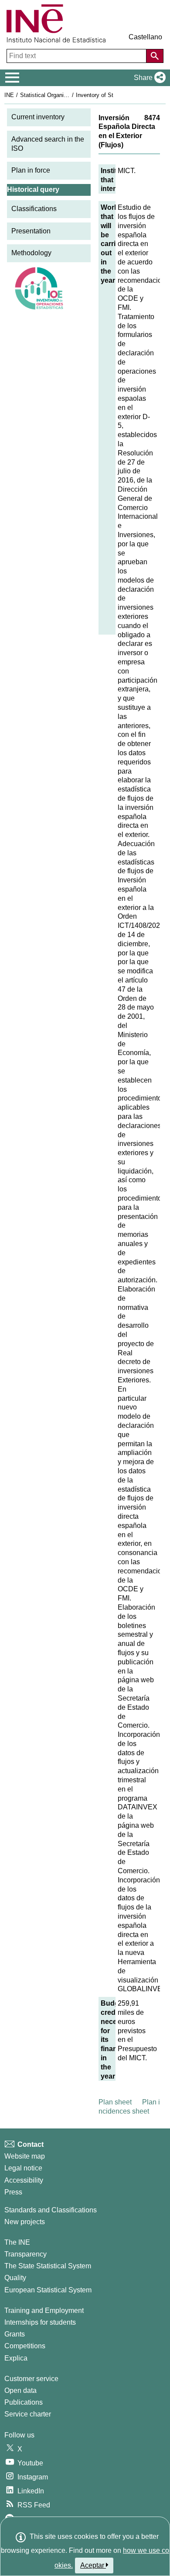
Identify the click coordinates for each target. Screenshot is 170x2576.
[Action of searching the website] (155, 56)
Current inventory (38, 117)
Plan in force (31, 170)
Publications (24, 2402)
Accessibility (24, 2180)
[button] (148, 78)
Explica (16, 2358)
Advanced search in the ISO (48, 144)
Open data (20, 2390)
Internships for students (40, 2322)
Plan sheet (115, 2102)
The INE (17, 2242)
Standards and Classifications (51, 2210)
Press (13, 2192)
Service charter (28, 2414)
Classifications (34, 209)
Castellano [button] (145, 37)
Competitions (25, 2346)
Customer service (31, 2379)
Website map (25, 2156)
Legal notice (23, 2168)
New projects (25, 2222)
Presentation (31, 231)
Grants (15, 2334)
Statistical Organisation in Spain (61, 95)
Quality (15, 2278)
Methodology (31, 253)
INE (9, 95)
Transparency (25, 2254)
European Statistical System (48, 2290)
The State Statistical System (48, 2266)
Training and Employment (44, 2310)
